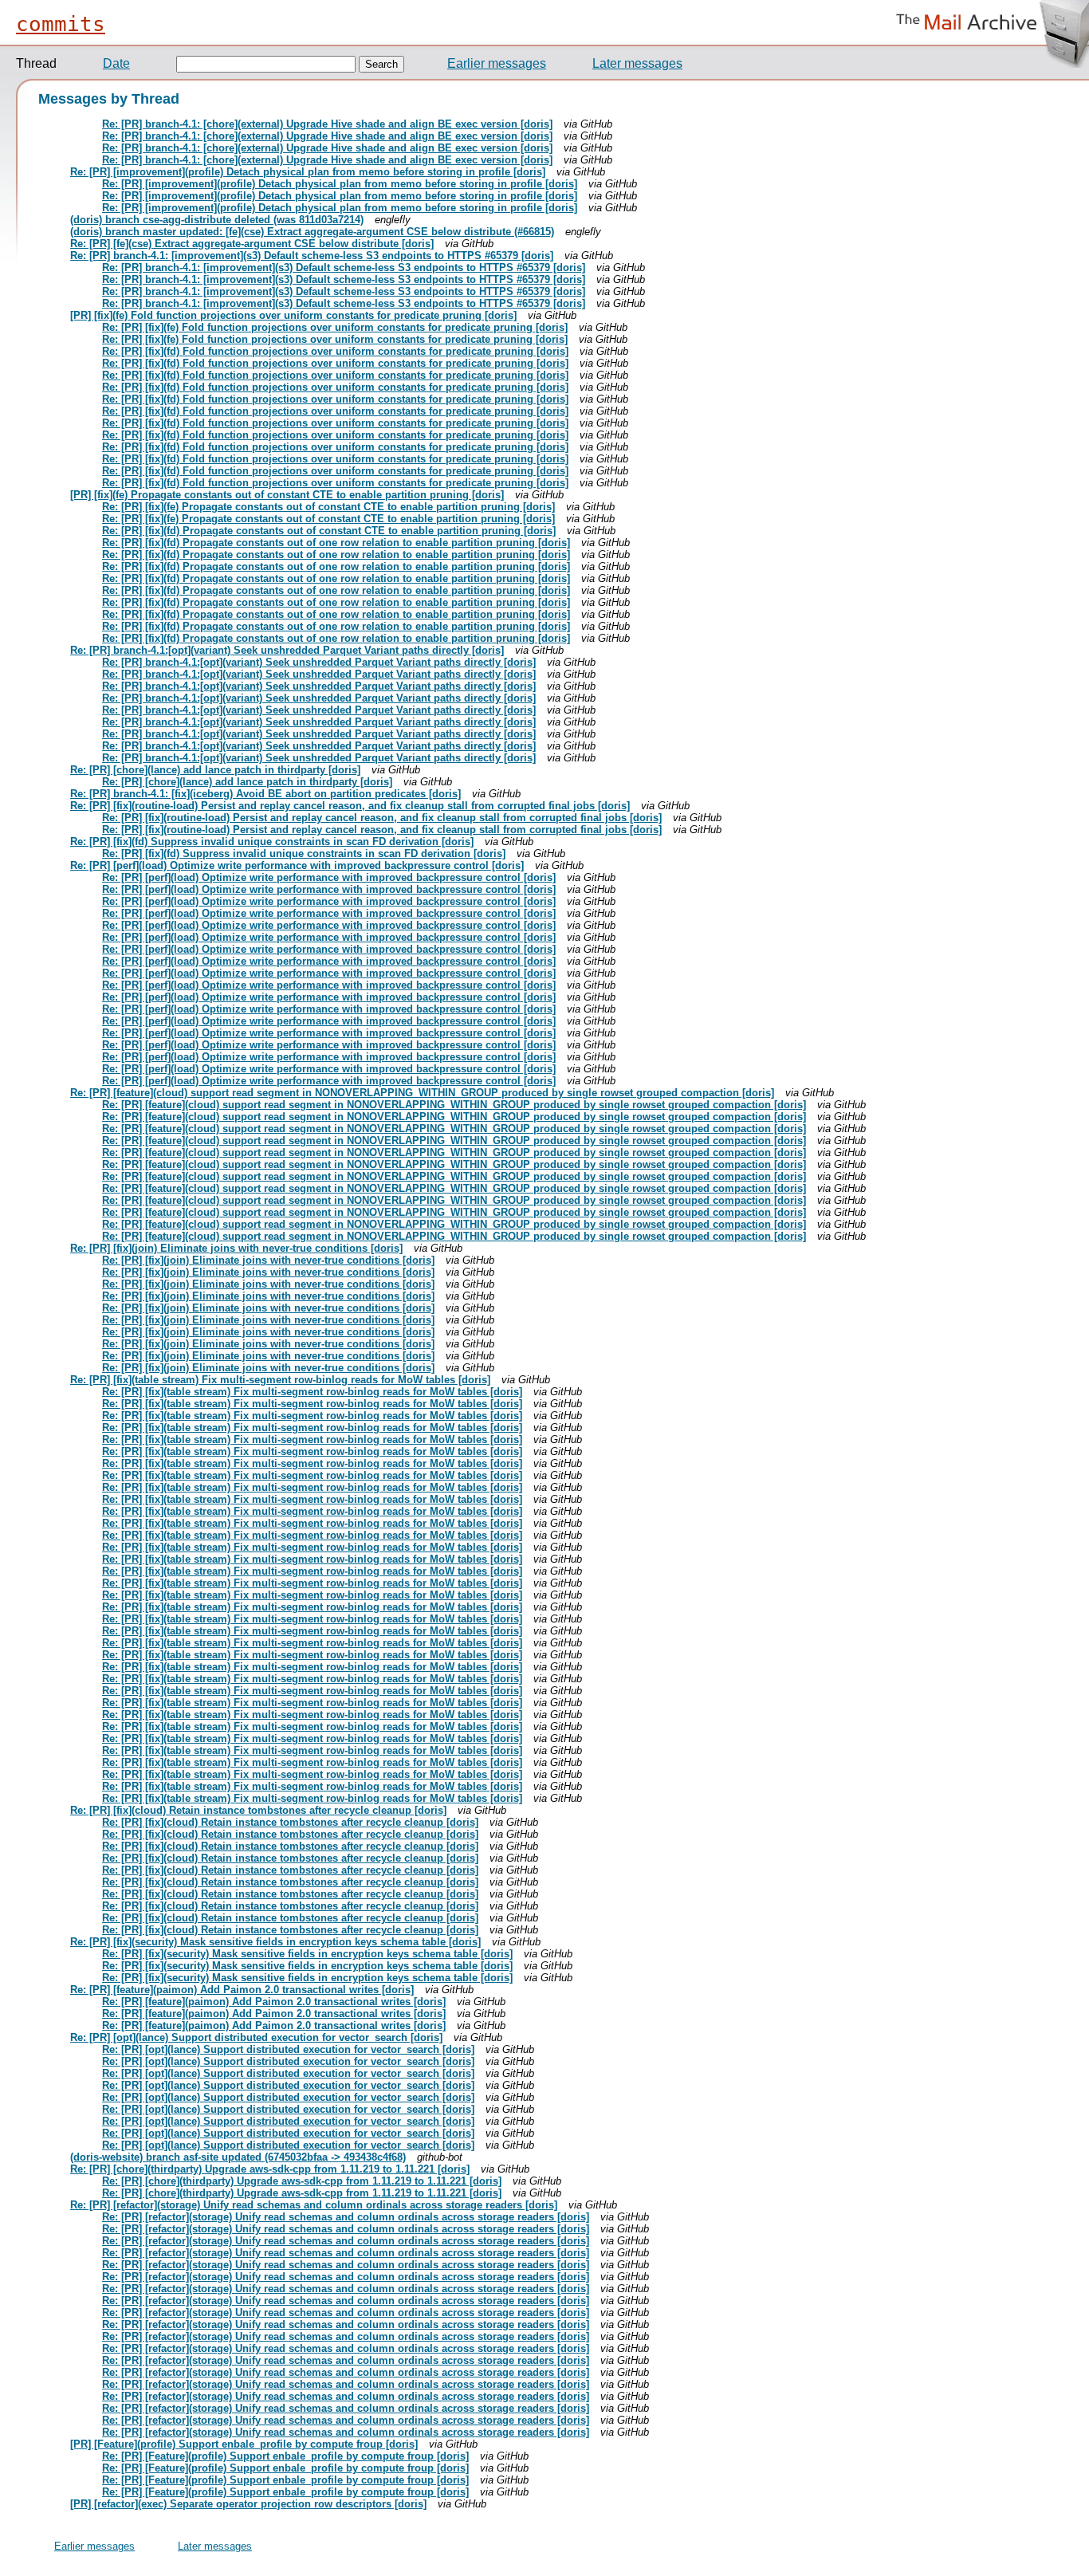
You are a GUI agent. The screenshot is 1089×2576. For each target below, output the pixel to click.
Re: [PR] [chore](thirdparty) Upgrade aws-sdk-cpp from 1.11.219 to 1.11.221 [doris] (270, 2169)
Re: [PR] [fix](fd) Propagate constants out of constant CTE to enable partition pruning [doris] (329, 531)
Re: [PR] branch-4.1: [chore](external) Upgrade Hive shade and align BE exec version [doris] (327, 124)
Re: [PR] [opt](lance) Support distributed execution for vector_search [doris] (256, 2037)
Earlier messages (497, 63)
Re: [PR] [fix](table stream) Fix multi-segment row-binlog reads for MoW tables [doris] (280, 1380)
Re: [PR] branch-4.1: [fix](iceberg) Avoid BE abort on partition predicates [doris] (265, 794)
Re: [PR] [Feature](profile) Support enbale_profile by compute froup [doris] (285, 2456)
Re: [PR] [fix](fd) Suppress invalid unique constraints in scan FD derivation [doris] (272, 842)
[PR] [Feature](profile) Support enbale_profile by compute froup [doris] (244, 2444)
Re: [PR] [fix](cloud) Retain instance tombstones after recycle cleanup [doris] (258, 1810)
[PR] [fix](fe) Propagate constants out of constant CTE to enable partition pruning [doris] (287, 495)
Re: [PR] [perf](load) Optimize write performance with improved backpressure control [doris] (297, 865)
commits (61, 24)
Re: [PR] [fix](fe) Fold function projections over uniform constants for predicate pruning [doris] (335, 327)
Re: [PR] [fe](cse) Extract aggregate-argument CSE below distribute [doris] (252, 244)
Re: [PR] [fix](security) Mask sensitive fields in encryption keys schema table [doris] (275, 1942)
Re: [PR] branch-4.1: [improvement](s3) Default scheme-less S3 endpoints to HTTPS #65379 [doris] (312, 256)
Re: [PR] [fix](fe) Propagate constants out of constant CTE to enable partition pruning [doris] (328, 507)
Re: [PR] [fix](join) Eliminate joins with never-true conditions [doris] (236, 1248)
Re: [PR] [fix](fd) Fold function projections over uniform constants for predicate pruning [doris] (335, 351)
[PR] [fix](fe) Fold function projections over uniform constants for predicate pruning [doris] (293, 315)
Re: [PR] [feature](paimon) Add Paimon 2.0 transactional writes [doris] (242, 1990)
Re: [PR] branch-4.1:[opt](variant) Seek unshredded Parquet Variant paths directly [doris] (287, 650)
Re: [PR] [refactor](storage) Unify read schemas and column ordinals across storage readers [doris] (314, 2205)
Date (116, 63)
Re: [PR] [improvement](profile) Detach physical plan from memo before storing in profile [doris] (308, 172)
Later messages (637, 63)
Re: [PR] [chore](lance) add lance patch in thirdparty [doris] (215, 770)
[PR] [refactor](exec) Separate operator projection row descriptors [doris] (248, 2504)
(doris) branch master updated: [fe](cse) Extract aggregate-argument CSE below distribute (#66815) (312, 232)
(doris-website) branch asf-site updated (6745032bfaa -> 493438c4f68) (238, 2157)
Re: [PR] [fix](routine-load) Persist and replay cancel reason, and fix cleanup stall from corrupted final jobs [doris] (350, 806)
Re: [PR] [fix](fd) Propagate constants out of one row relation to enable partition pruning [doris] (336, 543)
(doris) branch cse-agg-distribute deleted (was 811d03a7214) (217, 220)
